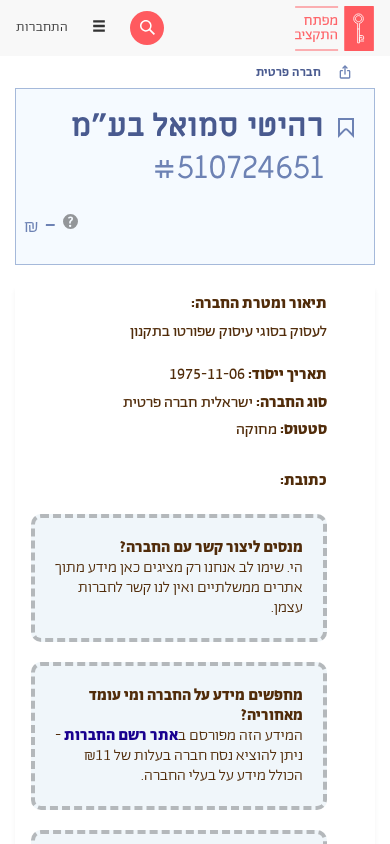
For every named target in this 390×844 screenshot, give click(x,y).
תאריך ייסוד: (287, 374)
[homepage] (334, 28)
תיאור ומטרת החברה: (259, 303)
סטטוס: (303, 429)
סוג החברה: (291, 402)
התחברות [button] (42, 27)
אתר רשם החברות (121, 735)
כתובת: (303, 480)
